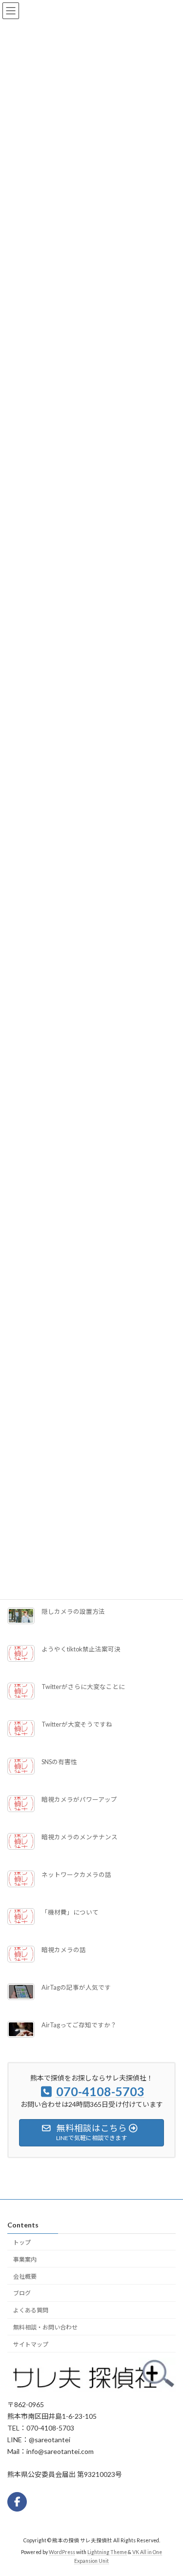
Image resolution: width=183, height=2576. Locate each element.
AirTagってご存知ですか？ (79, 2025)
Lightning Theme (107, 2552)
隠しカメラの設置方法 (73, 1612)
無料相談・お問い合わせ (45, 2327)
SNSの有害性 (59, 1762)
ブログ (22, 2293)
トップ (22, 2242)
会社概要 (25, 2276)
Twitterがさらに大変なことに (83, 1687)
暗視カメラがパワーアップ (79, 1800)
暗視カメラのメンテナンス (80, 1837)
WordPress (62, 2552)
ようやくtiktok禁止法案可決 (81, 1649)
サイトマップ (31, 2344)
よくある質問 (31, 2310)
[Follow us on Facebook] (17, 2501)
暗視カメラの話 (64, 1950)
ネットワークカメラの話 (76, 1875)
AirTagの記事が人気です (76, 1988)
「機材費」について (70, 1912)
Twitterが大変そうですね (77, 1724)
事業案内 (25, 2259)
